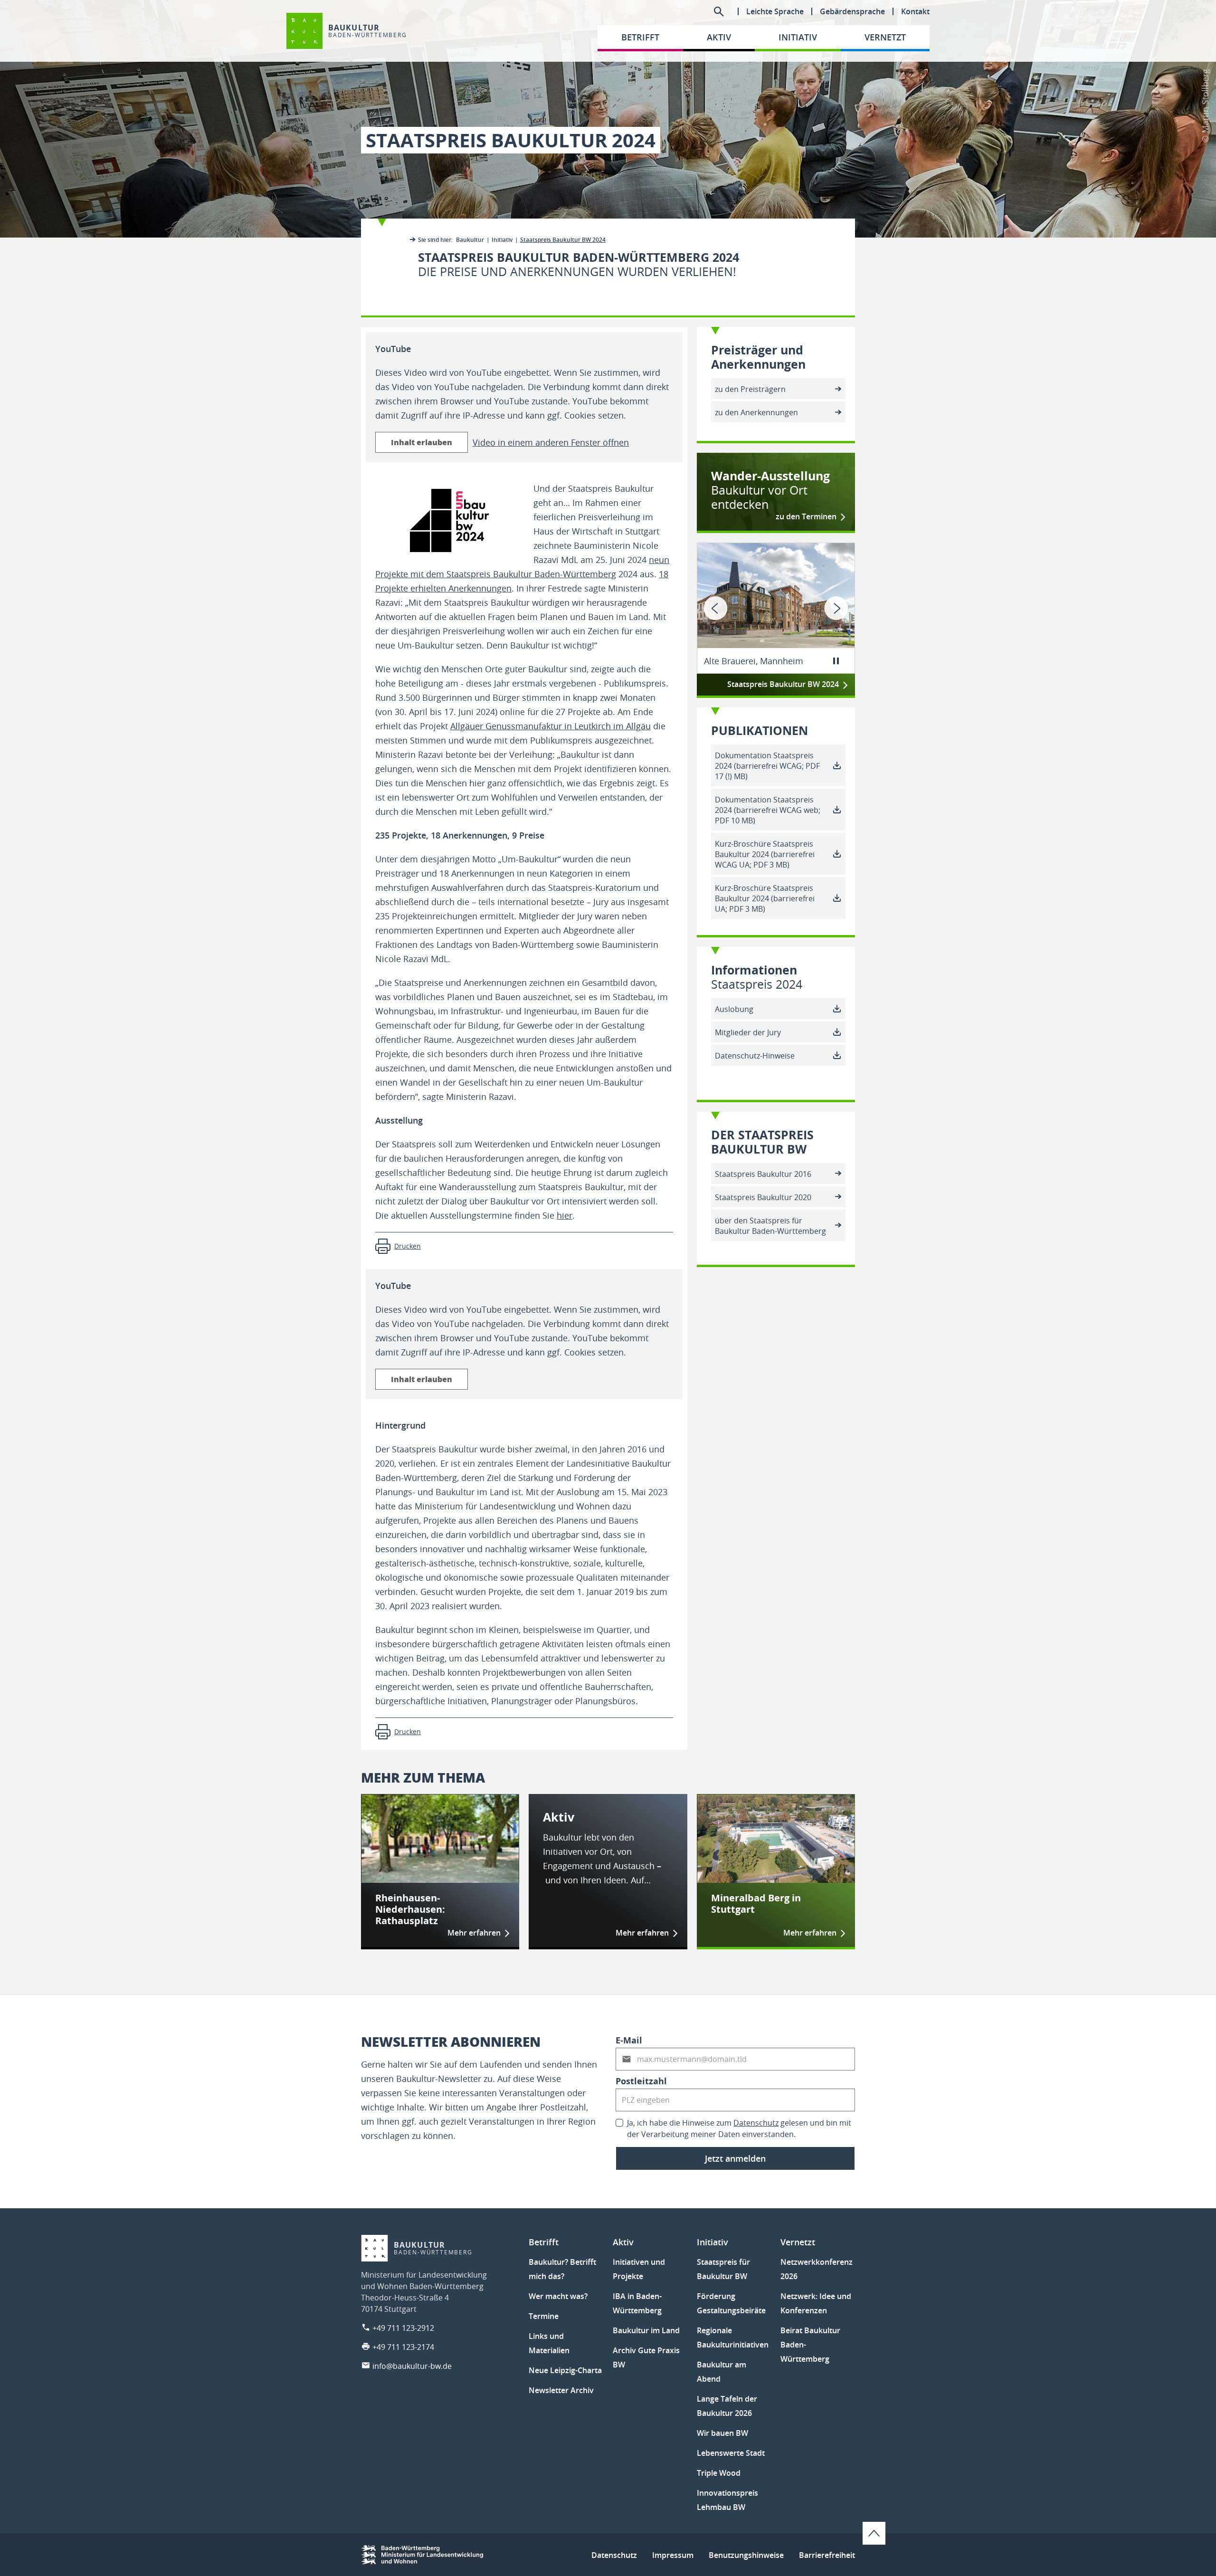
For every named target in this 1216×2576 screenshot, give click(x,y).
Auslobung (734, 1009)
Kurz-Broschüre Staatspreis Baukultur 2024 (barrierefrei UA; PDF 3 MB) (765, 898)
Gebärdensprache (852, 11)
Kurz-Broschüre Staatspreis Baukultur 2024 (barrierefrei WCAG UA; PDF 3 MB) (765, 854)
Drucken (408, 1246)
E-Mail (629, 2040)
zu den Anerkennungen (756, 412)
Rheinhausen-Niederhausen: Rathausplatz (410, 1909)
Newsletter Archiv (561, 2390)
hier (565, 1215)
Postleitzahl (641, 2081)
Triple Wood (719, 2473)
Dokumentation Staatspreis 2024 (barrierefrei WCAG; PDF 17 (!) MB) (767, 766)
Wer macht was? (558, 2296)
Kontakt (915, 11)
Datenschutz (756, 2123)
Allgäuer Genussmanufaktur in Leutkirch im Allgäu (551, 726)
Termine (544, 2316)
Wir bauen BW (722, 2433)
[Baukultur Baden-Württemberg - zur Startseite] (304, 31)
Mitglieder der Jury (748, 1032)
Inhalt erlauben (422, 442)
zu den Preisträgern (750, 389)
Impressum (673, 2555)
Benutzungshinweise (746, 2555)
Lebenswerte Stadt (731, 2453)
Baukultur (470, 240)
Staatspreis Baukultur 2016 (763, 1174)
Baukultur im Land (646, 2330)
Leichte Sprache (775, 11)
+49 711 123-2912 (403, 2328)
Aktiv (559, 1817)
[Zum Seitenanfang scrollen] (874, 2533)
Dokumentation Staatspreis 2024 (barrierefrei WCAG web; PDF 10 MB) (768, 810)
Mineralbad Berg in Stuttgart (756, 1904)
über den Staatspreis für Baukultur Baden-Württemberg (770, 1226)
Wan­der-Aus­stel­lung (770, 490)
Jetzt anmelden (735, 2158)
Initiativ (502, 240)
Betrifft (544, 2242)
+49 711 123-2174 (403, 2347)
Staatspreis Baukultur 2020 (763, 1197)
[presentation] (716, 608)
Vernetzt (798, 2242)
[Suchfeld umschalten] (719, 11)
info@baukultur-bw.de (412, 2366)
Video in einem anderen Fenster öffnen (551, 442)
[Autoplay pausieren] (836, 661)
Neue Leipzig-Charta (565, 2370)
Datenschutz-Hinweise (755, 1056)
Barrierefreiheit (827, 2555)
